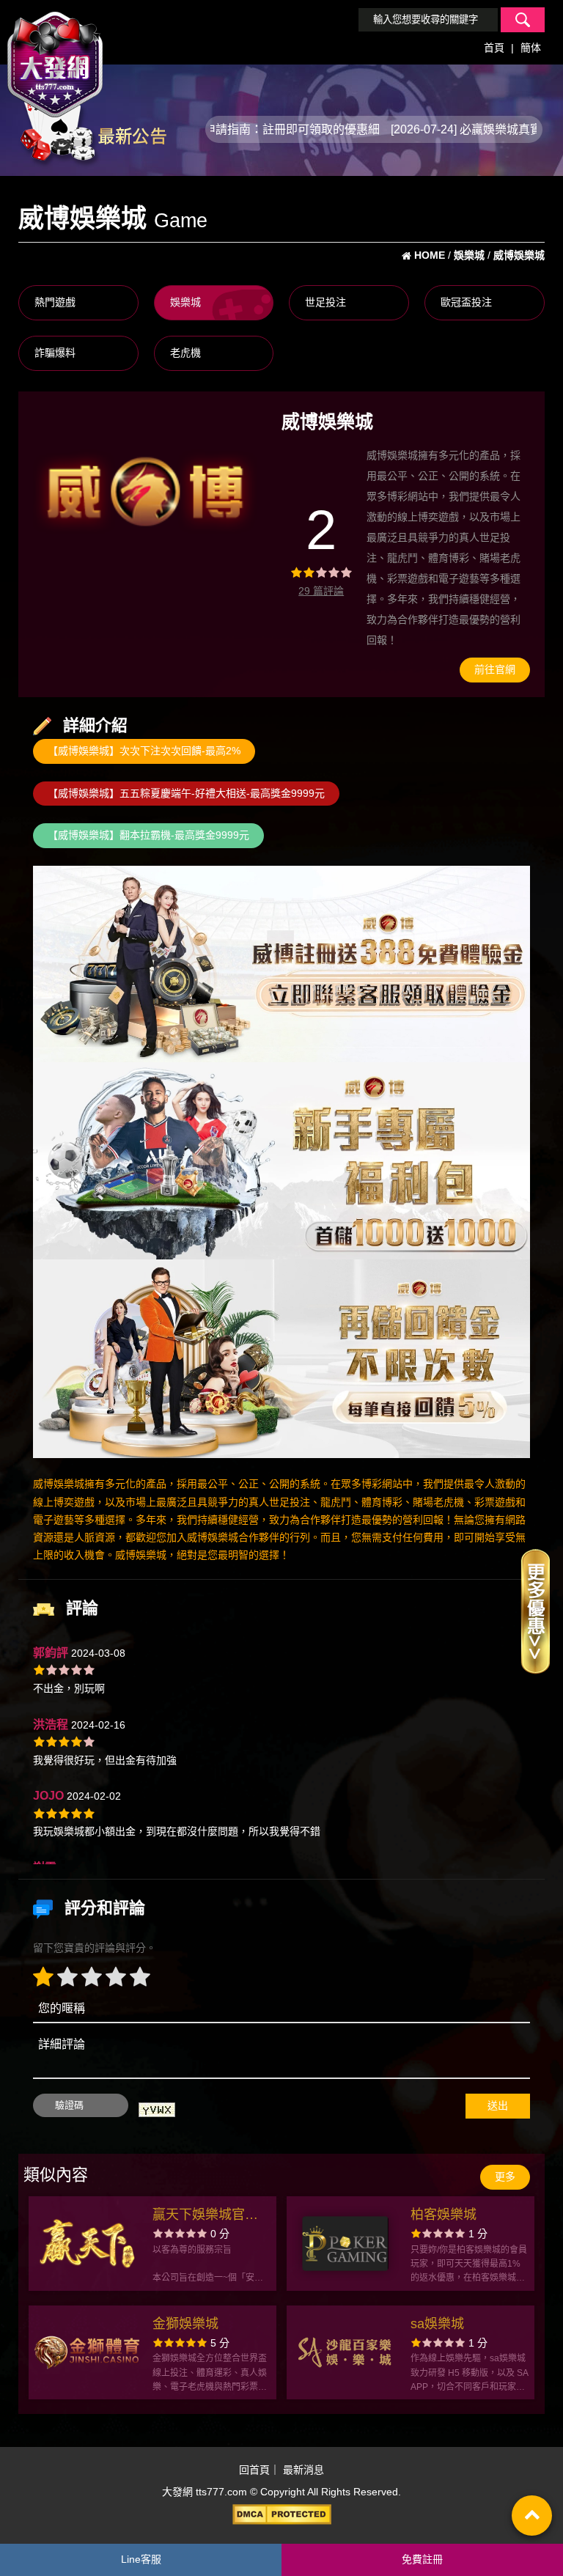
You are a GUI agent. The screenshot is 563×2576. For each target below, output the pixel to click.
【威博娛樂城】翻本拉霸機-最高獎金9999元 (148, 835)
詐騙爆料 (55, 353)
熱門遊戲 (55, 302)
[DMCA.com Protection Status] (281, 2514)
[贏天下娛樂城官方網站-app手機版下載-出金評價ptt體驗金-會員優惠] (87, 2243)
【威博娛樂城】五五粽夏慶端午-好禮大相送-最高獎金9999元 (186, 793)
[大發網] (55, 58)
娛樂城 (185, 302)
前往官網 (495, 669)
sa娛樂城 (437, 2324)
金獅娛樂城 (185, 2324)
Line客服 (141, 2559)
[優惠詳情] (535, 1611)
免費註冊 (422, 2559)
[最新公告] (92, 128)
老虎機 (185, 353)
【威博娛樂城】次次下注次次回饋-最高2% (144, 751)
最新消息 (303, 2470)
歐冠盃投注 (466, 302)
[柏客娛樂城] (345, 2243)
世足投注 (325, 302)
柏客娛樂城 (444, 2215)
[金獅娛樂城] (87, 2352)
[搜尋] (523, 20)
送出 (498, 2105)
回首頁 (254, 2470)
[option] (145, 490)
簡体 (531, 48)
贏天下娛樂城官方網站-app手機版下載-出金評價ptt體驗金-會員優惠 (208, 2216)
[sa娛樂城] (345, 2352)
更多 (505, 2176)
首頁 (494, 48)
